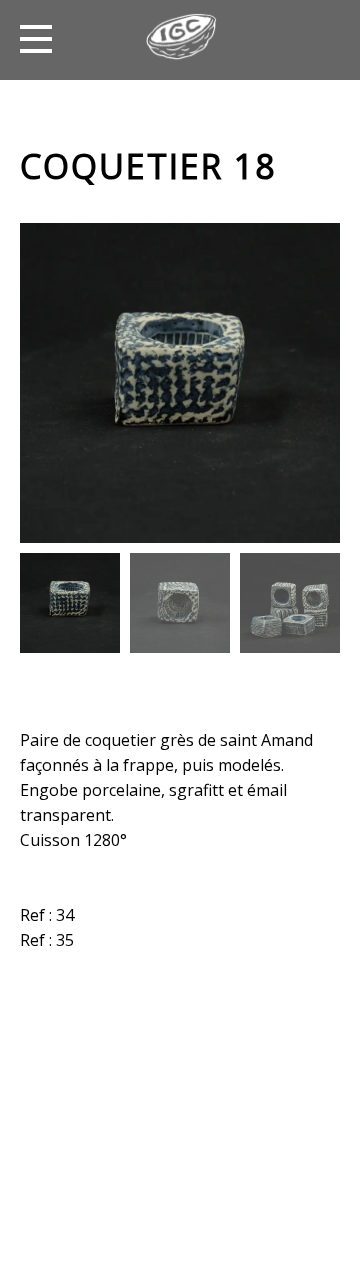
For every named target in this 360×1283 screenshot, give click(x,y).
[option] (180, 383)
